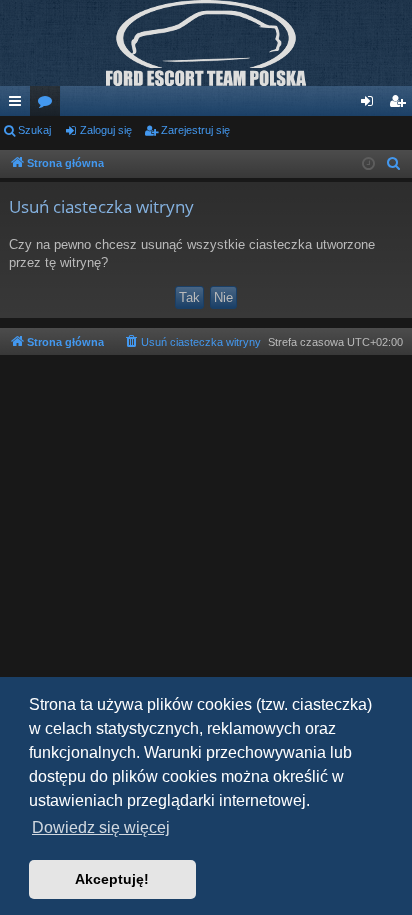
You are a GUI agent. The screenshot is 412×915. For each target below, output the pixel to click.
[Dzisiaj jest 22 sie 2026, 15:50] (368, 164)
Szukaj (34, 130)
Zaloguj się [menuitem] (371, 105)
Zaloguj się (106, 130)
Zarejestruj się (195, 130)
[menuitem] (394, 164)
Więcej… (19, 105)
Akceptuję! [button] (112, 879)
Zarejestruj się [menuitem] (401, 105)
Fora (49, 105)
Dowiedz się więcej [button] (101, 827)
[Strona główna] (206, 43)
